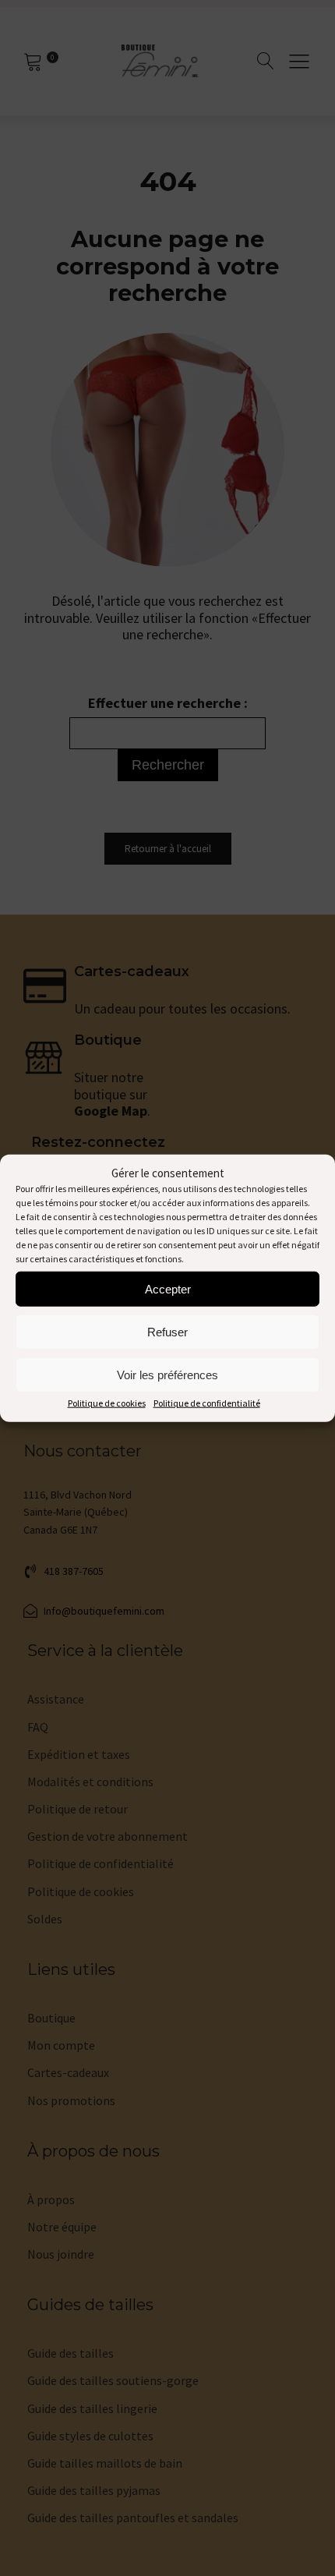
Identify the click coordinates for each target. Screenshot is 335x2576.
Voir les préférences (167, 1374)
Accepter (168, 1288)
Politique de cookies (107, 1403)
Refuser (167, 1331)
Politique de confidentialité (207, 1403)
